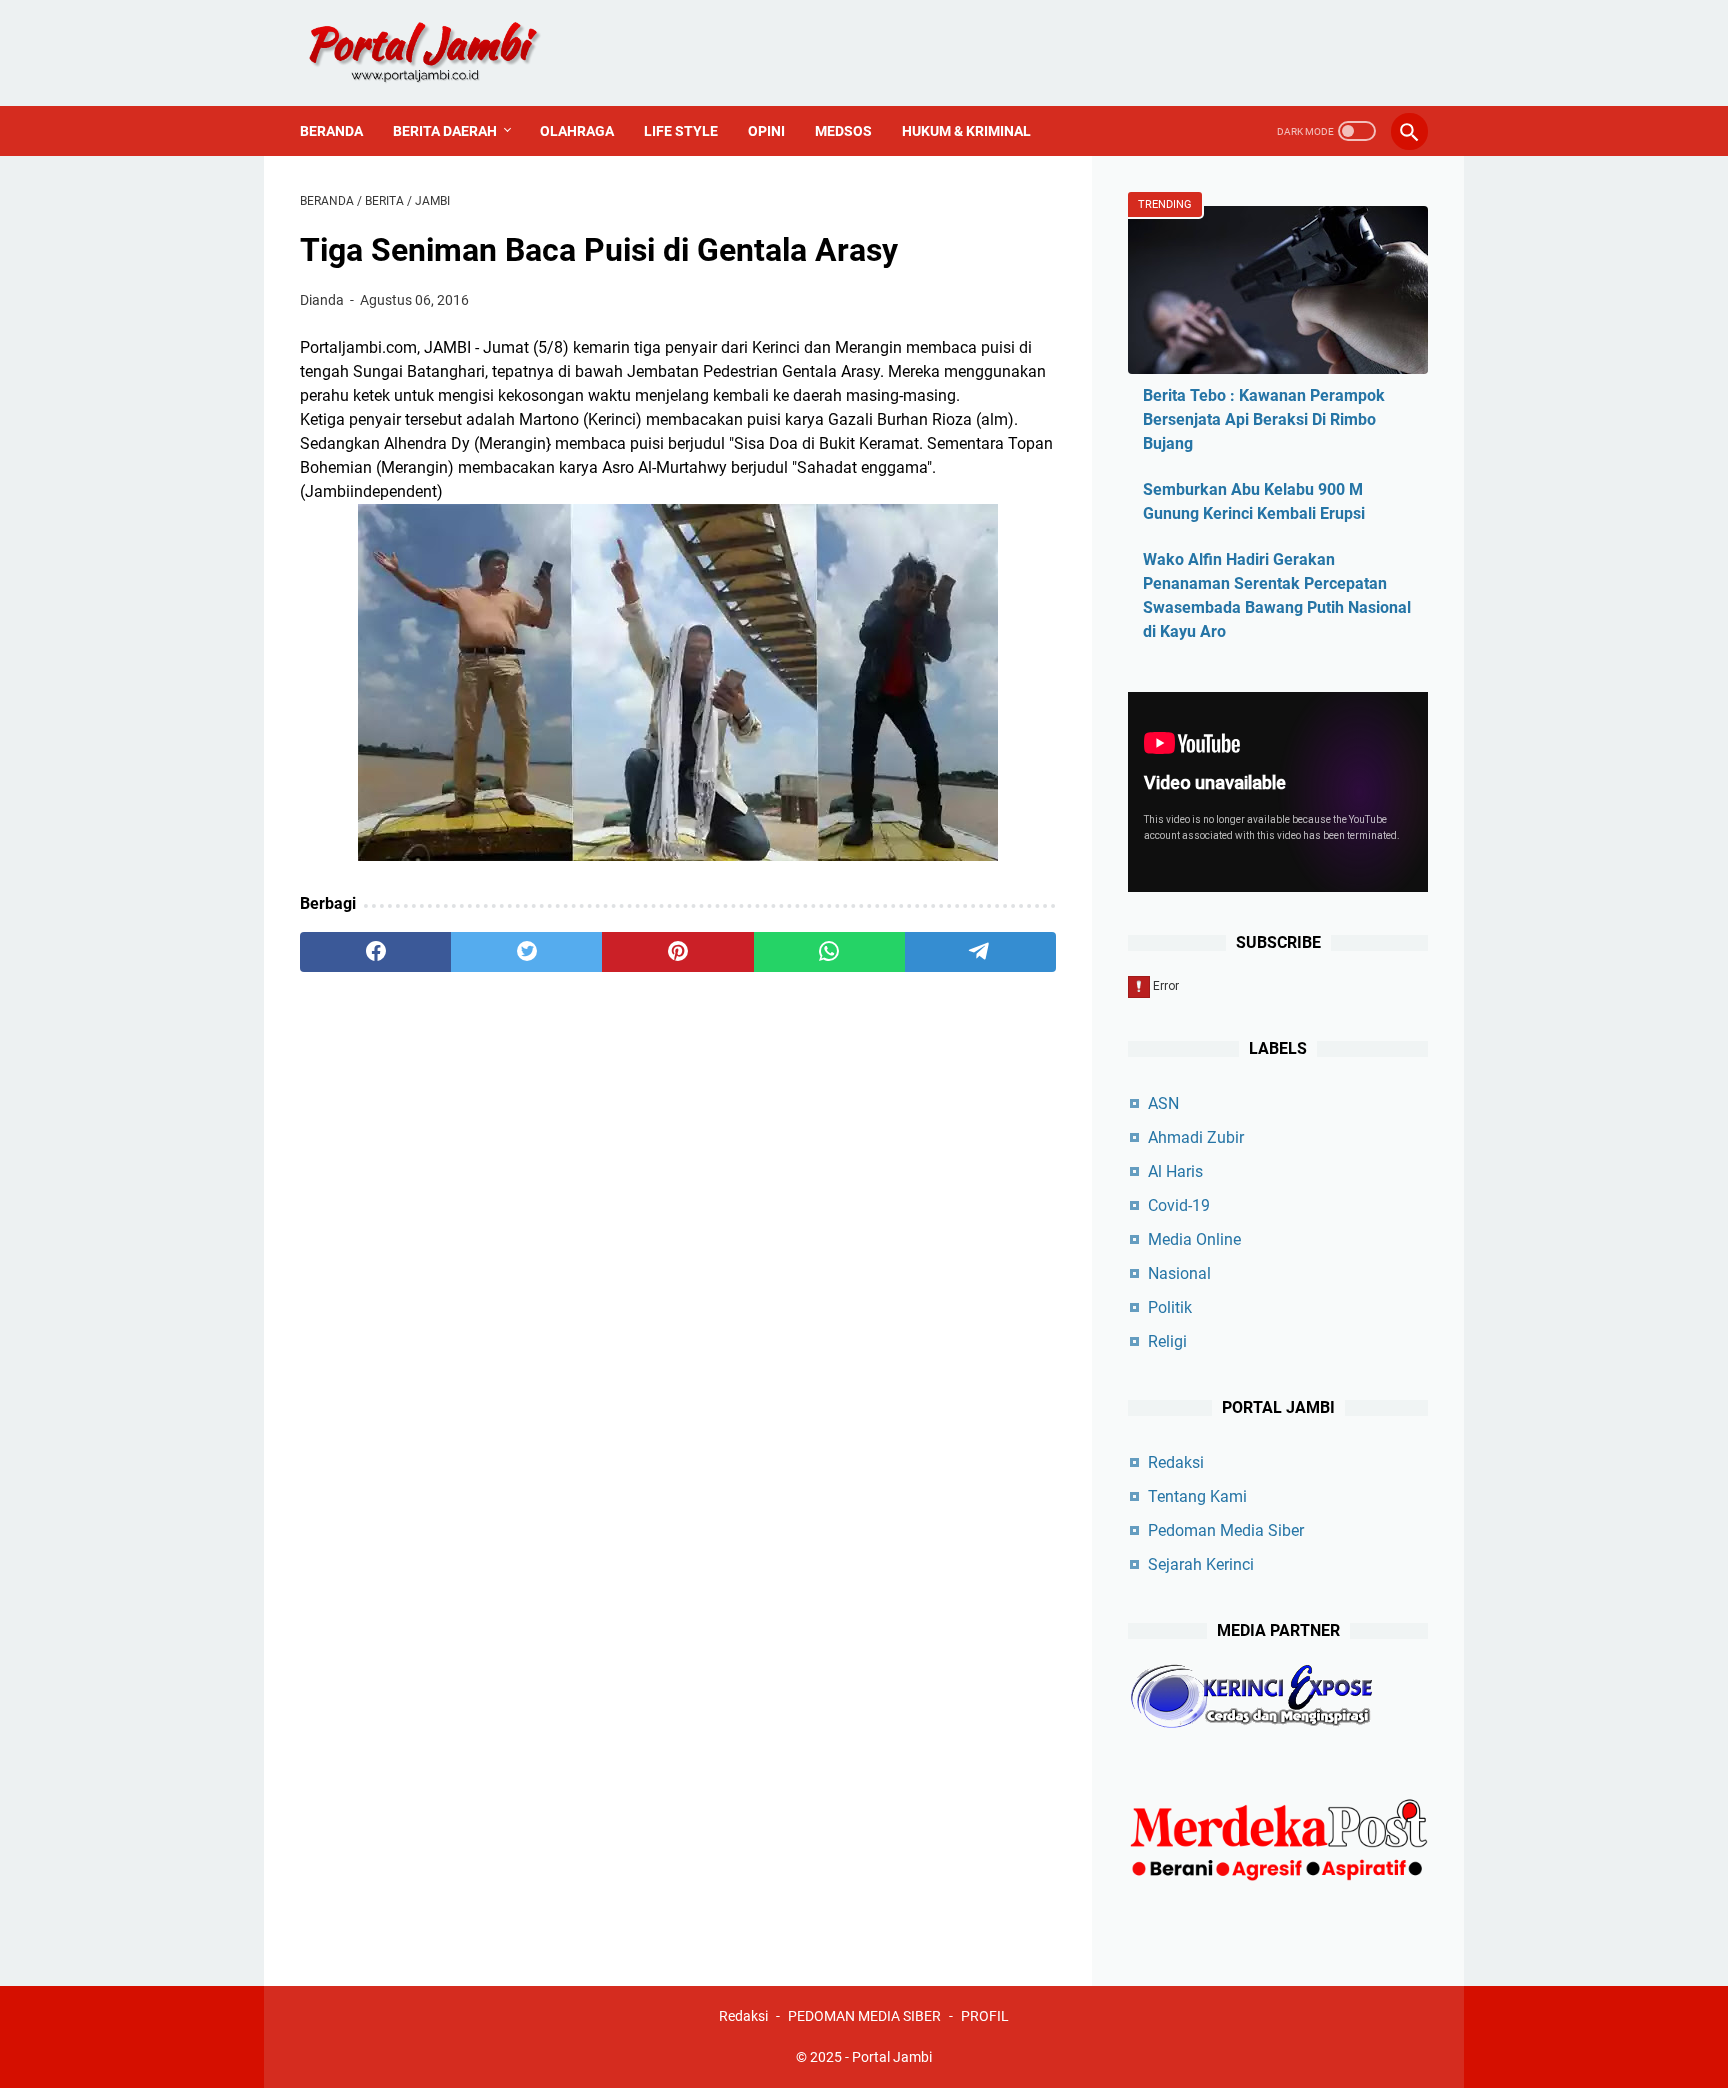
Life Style (681, 131)
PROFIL (985, 2016)
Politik (1170, 1307)
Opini (766, 131)
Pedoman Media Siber (1226, 1530)
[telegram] (980, 952)
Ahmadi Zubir (1196, 1137)
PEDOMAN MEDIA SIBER (864, 2016)
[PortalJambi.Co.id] (442, 53)
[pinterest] (677, 952)
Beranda (331, 131)
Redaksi (1176, 1462)
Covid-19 (1179, 1205)
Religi (1167, 1341)
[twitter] (526, 952)
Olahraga (577, 131)
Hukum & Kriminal (966, 131)
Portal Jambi (892, 2057)
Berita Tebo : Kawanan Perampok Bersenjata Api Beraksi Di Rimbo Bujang (1264, 419)
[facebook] (375, 952)
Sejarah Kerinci (1201, 1564)
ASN (1163, 1103)
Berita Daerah (445, 131)
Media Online (1194, 1239)
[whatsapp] (829, 952)
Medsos (843, 131)
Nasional (1179, 1273)
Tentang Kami (1197, 1496)
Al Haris (1175, 1171)
